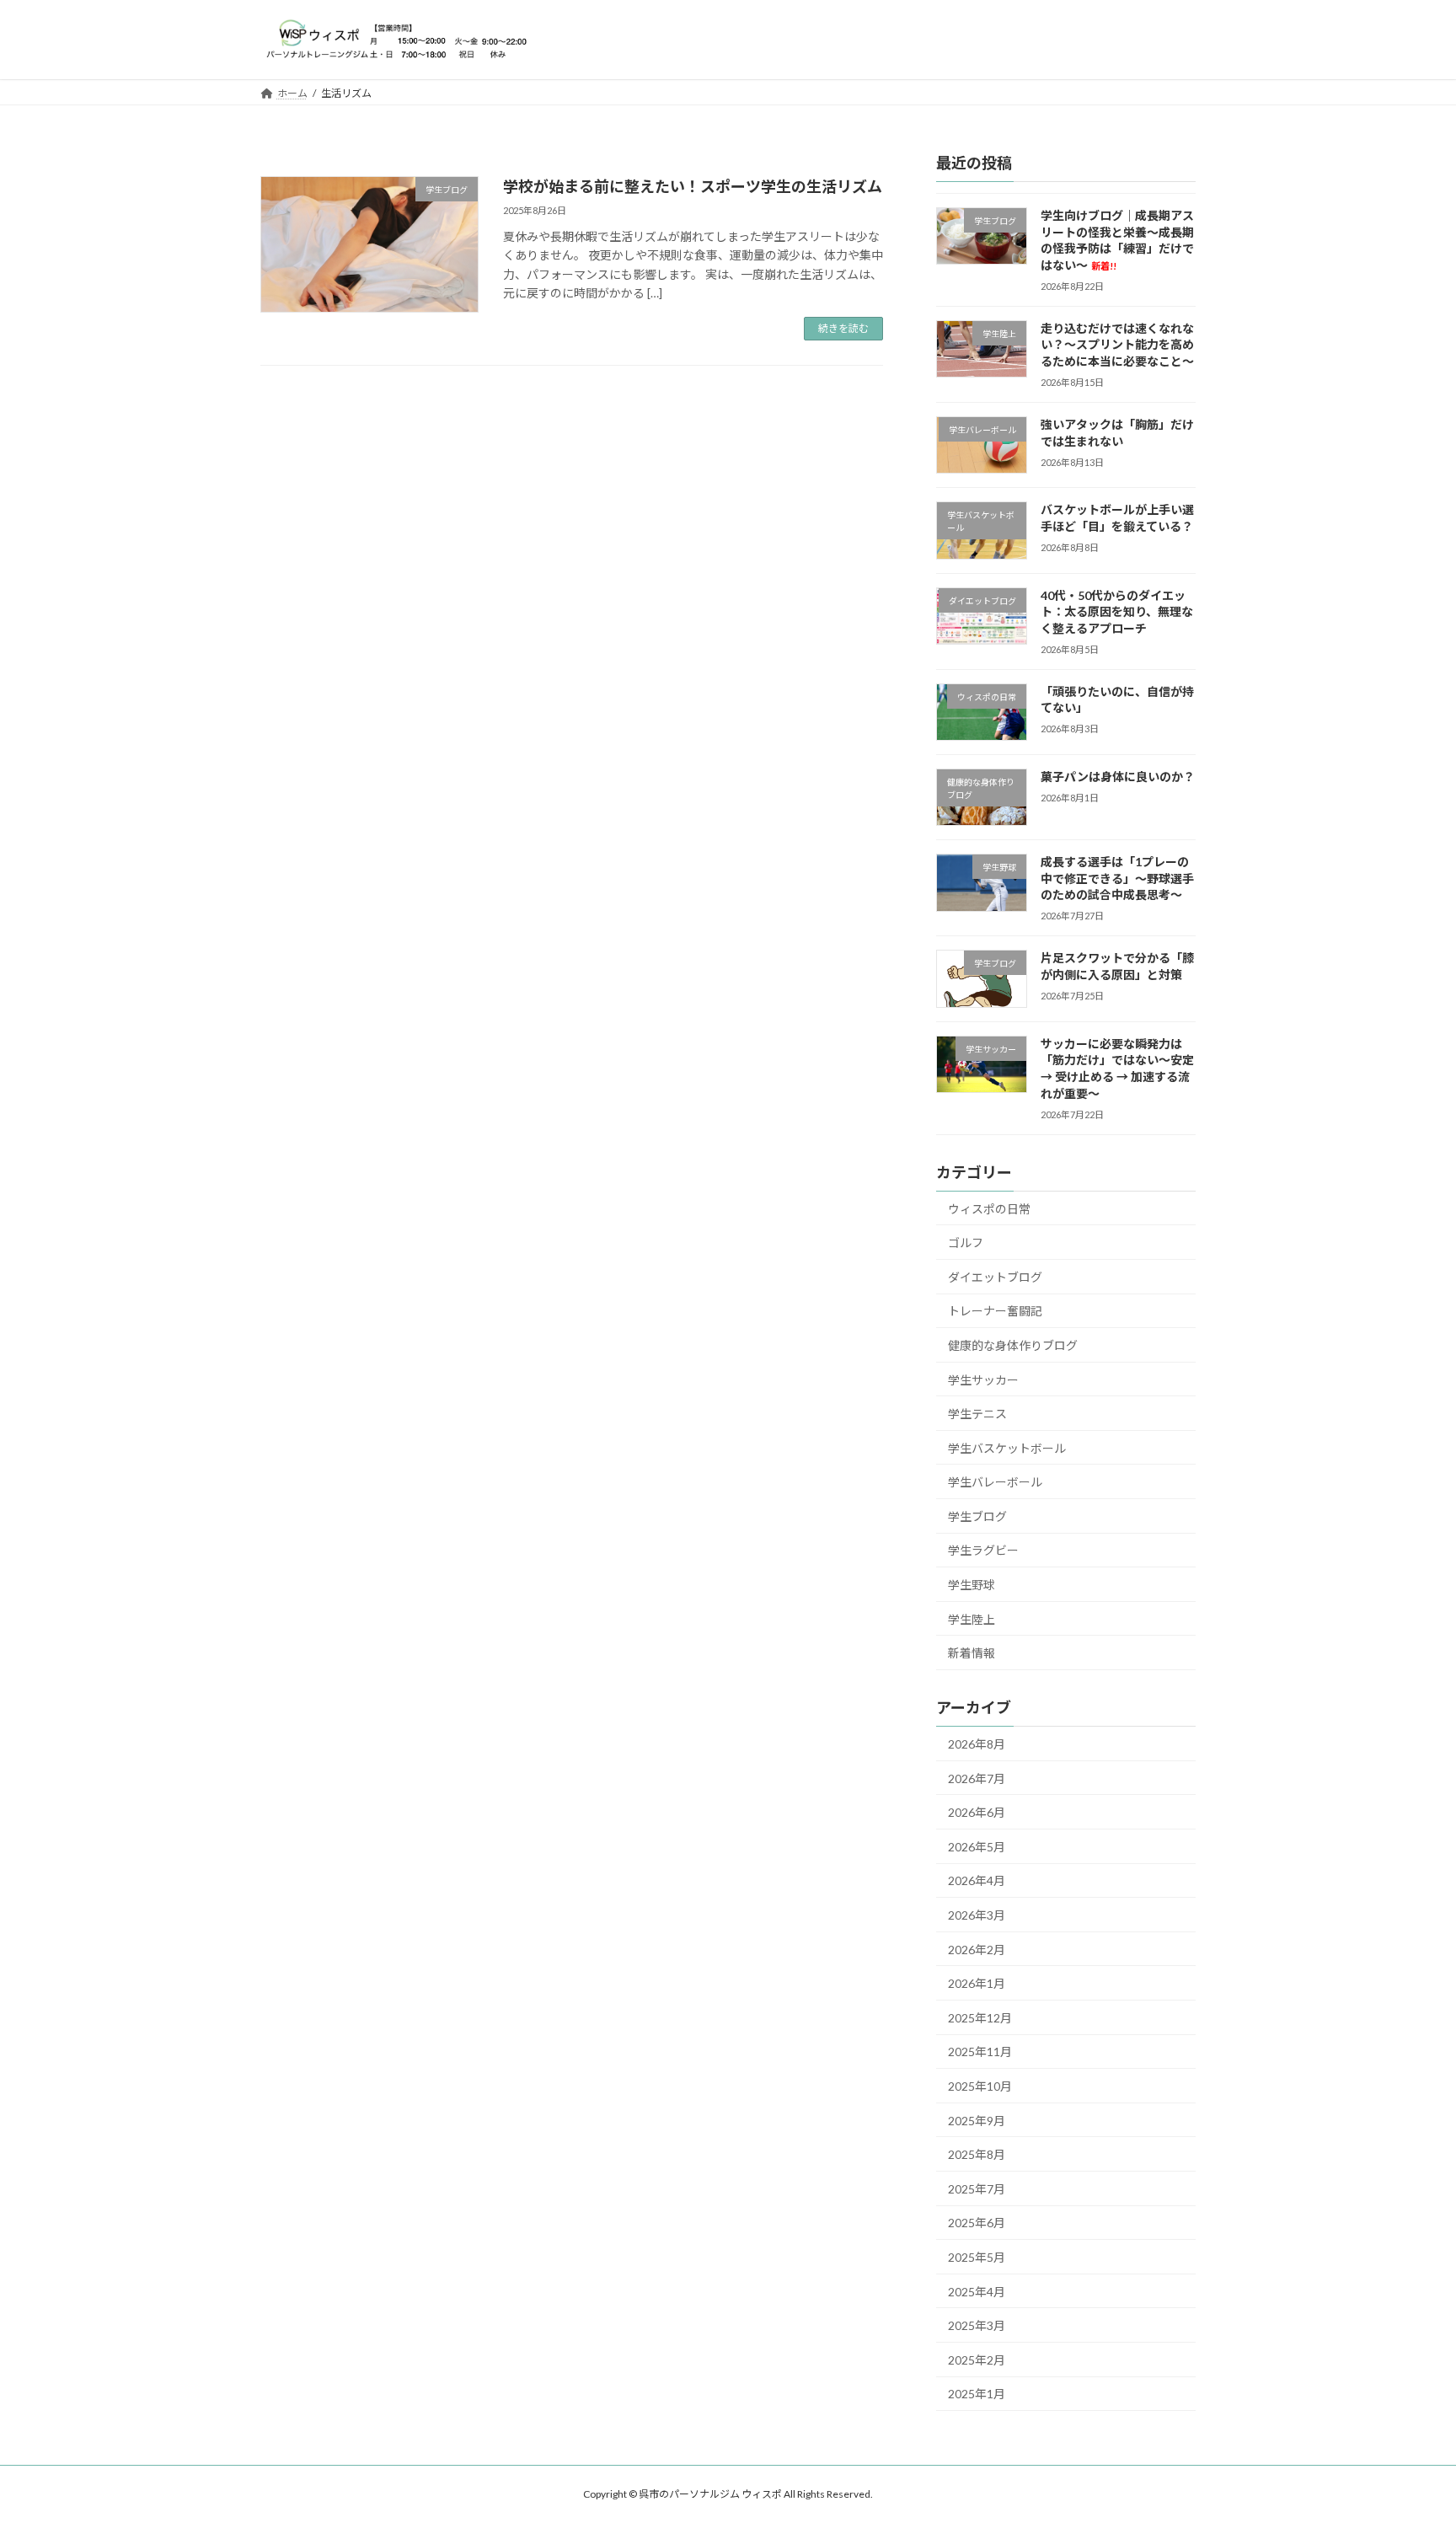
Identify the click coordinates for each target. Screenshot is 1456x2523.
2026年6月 (977, 1812)
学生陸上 (972, 1618)
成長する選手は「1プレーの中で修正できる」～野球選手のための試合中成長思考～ (1117, 878)
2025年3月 (977, 2325)
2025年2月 (977, 2359)
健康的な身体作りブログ (1013, 1345)
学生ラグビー (983, 1550)
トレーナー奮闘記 (995, 1311)
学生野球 (972, 1585)
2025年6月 (977, 2223)
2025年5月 (977, 2257)
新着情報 (972, 1653)
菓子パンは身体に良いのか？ (1118, 777)
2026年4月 (977, 1880)
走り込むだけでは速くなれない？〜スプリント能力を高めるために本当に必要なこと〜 (1117, 344)
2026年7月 (977, 1778)
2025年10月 (980, 2086)
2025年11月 (980, 2052)
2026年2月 (977, 1949)
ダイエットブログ (995, 1276)
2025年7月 (977, 2188)
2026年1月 (977, 1983)
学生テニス (977, 1414)
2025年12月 (980, 2017)
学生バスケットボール (1007, 1447)
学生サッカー (983, 1379)
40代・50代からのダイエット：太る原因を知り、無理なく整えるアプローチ (1117, 611)
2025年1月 (977, 2394)
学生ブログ (977, 1516)
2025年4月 (977, 2291)
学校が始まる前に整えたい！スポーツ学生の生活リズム (693, 186)
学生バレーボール (995, 1482)
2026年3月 (977, 1915)
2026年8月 (977, 1744)
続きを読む (843, 328)
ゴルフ (966, 1243)
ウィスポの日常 (989, 1208)
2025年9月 (977, 2120)
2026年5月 (977, 1846)
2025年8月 (977, 2154)
